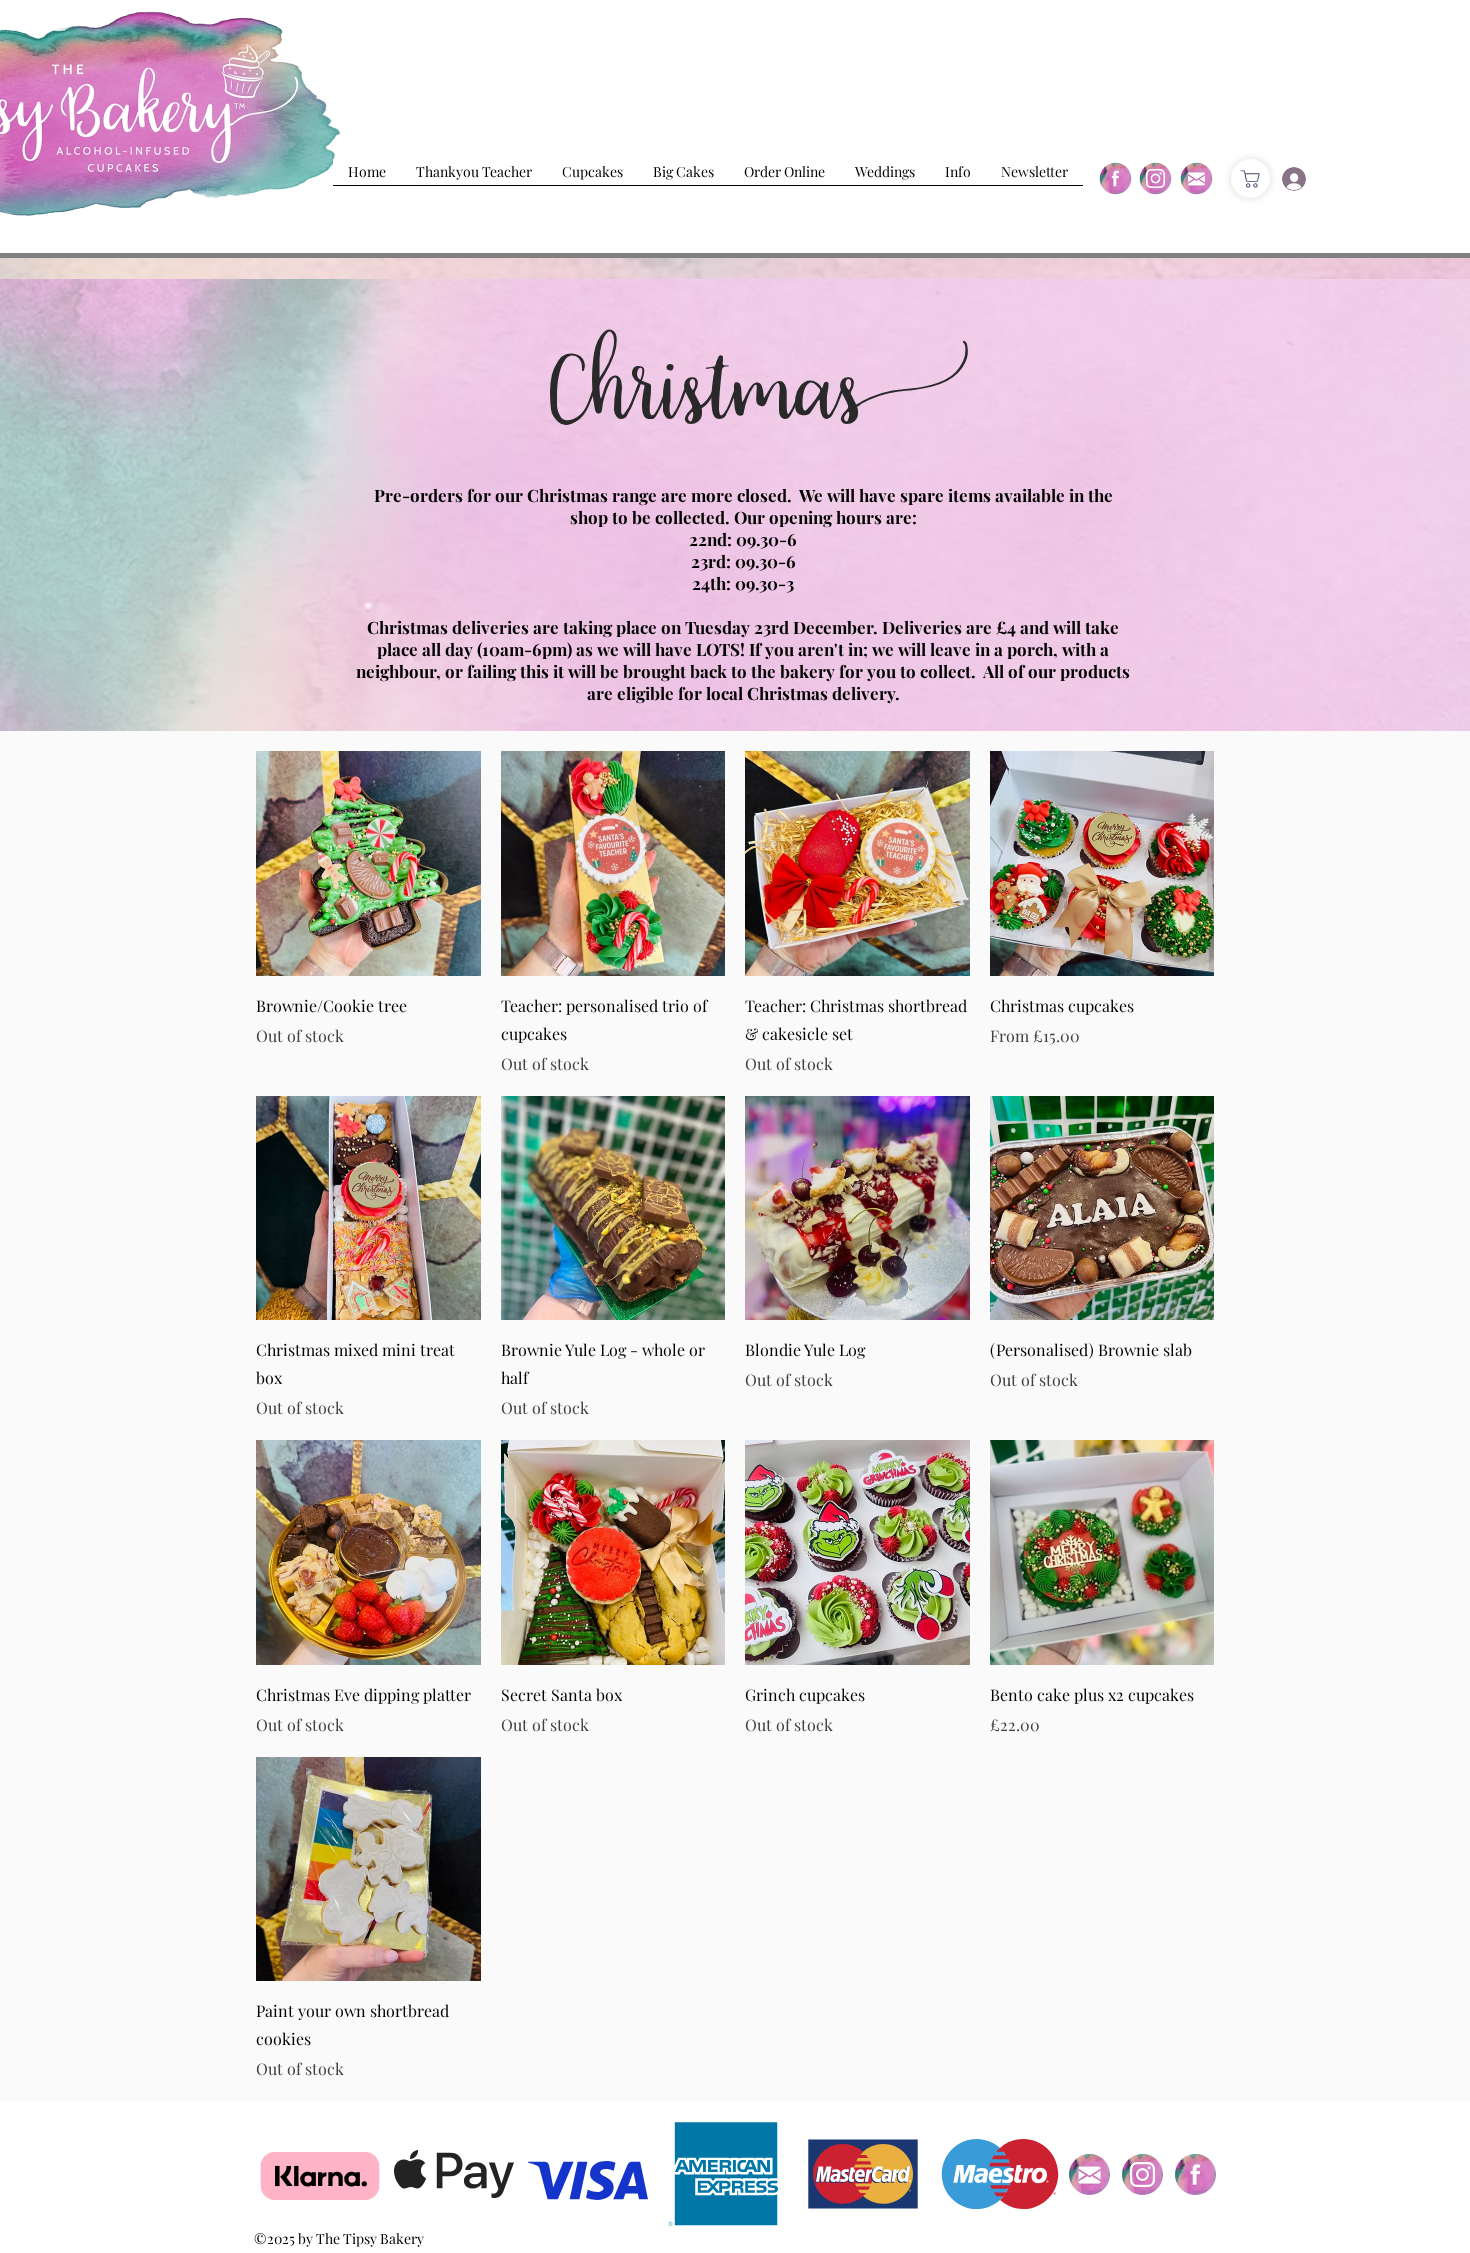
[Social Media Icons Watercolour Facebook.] (1195, 2174)
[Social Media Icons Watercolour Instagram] (1142, 2174)
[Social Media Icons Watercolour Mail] (1089, 2174)
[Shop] (1250, 178)
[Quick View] (368, 863)
